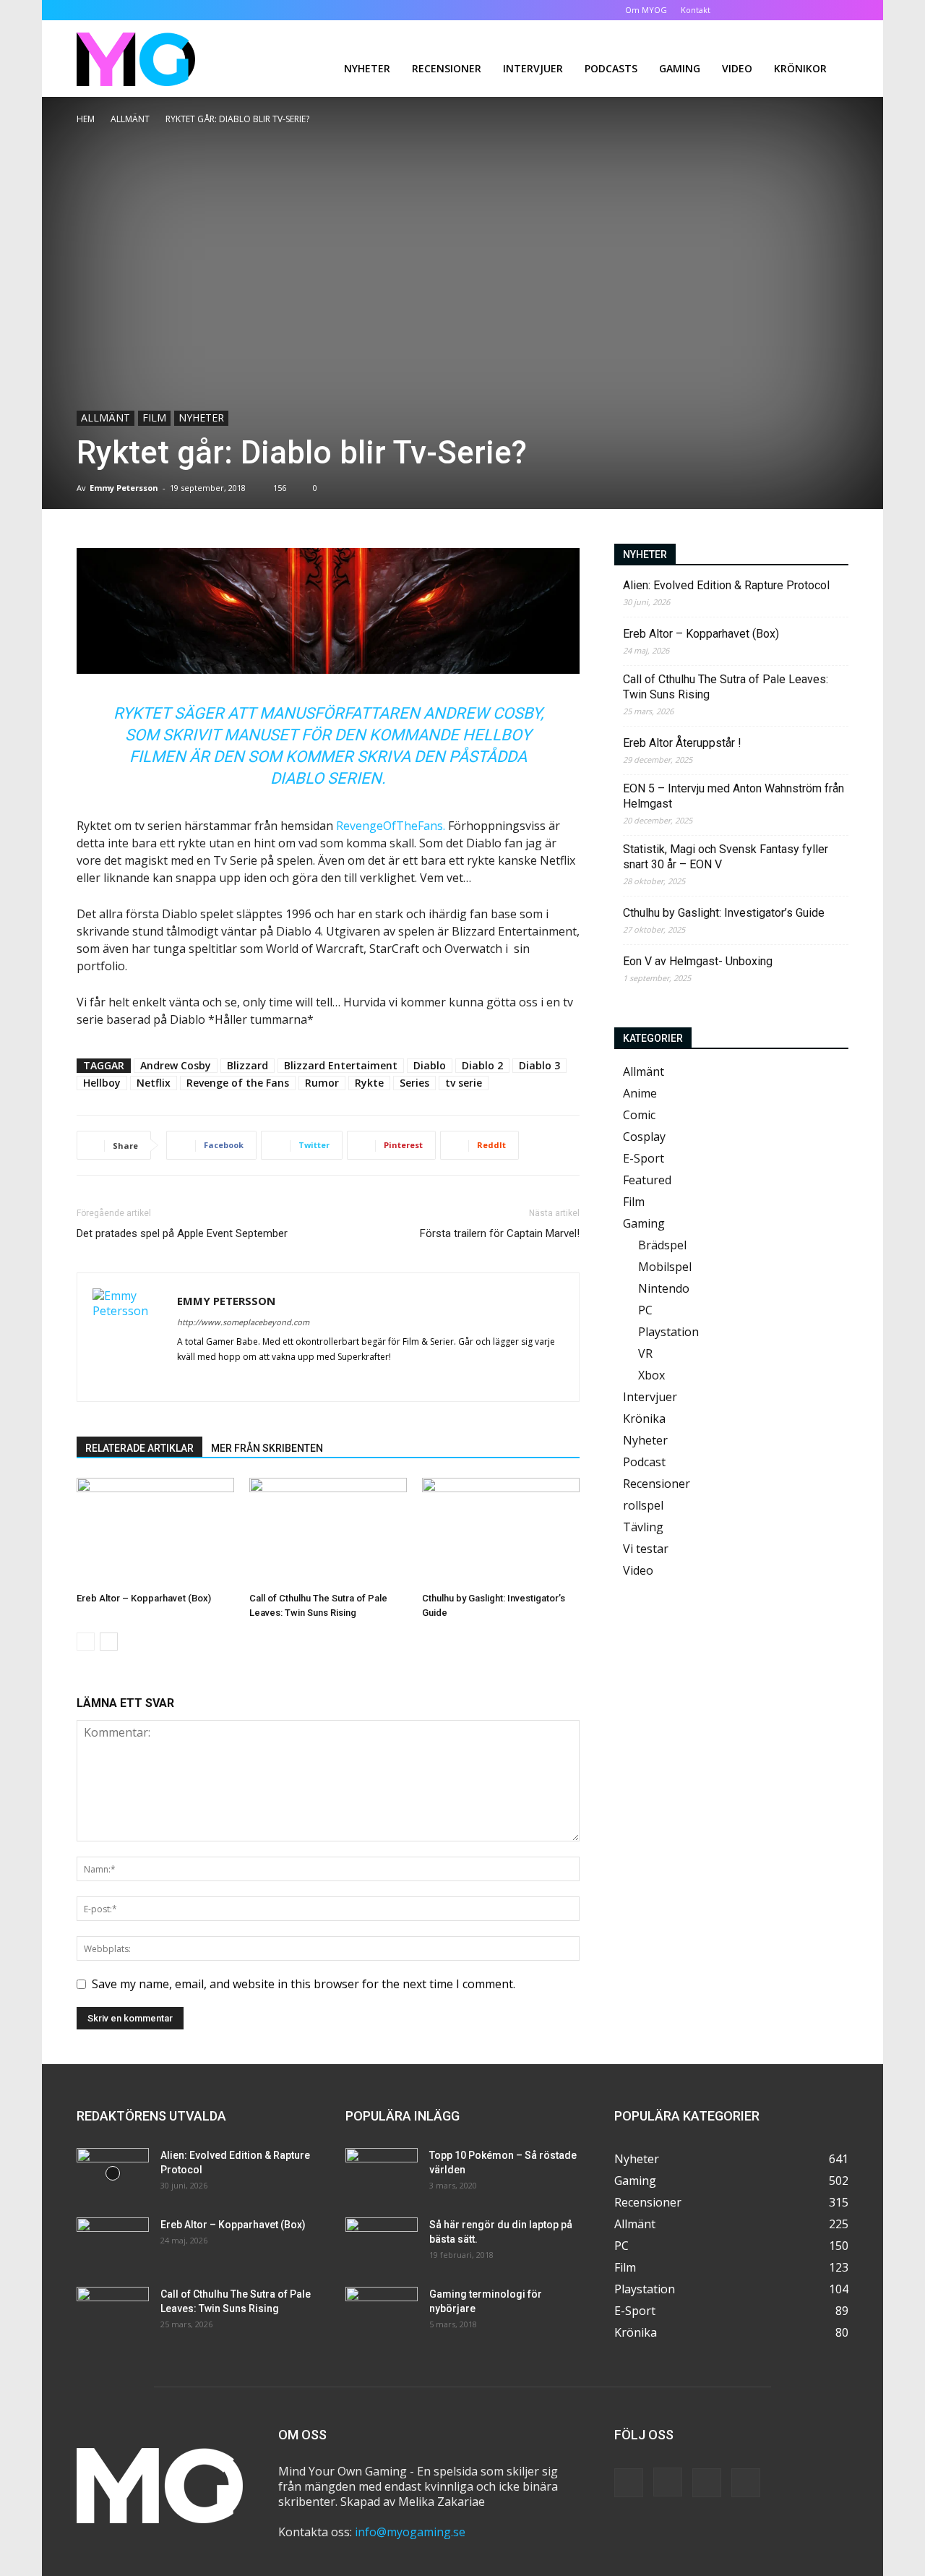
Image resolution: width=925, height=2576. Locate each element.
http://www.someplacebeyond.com (243, 1322)
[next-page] (109, 1642)
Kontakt (696, 10)
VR (645, 1353)
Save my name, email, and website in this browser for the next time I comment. (304, 1984)
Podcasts (611, 68)
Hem (86, 119)
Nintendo (664, 1288)
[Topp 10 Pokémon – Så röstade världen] (382, 2173)
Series (414, 1083)
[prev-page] (86, 1642)
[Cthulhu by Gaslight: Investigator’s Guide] (501, 1532)
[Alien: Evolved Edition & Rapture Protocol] (113, 2173)
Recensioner (447, 68)
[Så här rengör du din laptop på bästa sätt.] (382, 2243)
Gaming (680, 68)
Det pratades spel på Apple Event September (182, 1233)
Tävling (643, 1527)
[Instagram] (790, 10)
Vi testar (646, 1549)
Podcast (644, 1462)
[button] (744, 10)
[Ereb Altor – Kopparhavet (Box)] (155, 1532)
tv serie (464, 1083)
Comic (639, 1115)
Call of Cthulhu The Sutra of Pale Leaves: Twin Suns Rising (726, 687)
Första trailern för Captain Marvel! (500, 1233)
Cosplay (644, 1137)
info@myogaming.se (410, 2532)
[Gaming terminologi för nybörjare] (382, 2312)
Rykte (369, 1083)
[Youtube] (838, 10)
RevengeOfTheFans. (391, 826)
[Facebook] (766, 10)
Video (737, 68)
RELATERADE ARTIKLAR (139, 1448)
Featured (647, 1180)
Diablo (430, 1065)
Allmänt (130, 119)
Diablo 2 (482, 1065)
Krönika (644, 1418)
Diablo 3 (539, 1065)
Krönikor (800, 68)
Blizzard (248, 1065)
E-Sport (644, 1158)
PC (645, 1310)
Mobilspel (665, 1267)
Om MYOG (646, 10)
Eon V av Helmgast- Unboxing (698, 961)
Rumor (322, 1083)
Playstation (668, 1332)
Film (154, 418)
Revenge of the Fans (238, 1083)
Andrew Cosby (176, 1065)
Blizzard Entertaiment (341, 1065)
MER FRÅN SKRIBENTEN (267, 1448)
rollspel (643, 1505)
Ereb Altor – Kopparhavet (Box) (144, 1598)
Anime (640, 1093)
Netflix (154, 1083)
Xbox (651, 1375)
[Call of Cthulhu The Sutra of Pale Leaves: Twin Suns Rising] (328, 1532)
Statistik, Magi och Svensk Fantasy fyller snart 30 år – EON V (726, 857)
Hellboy (102, 1083)
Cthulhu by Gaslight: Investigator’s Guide (724, 913)
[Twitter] (814, 10)
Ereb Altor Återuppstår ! (682, 743)
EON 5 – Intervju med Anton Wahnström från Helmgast (733, 796)
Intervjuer (533, 68)
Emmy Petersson (124, 488)
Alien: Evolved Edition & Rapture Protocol (726, 585)
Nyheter (367, 68)
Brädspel (662, 1245)
